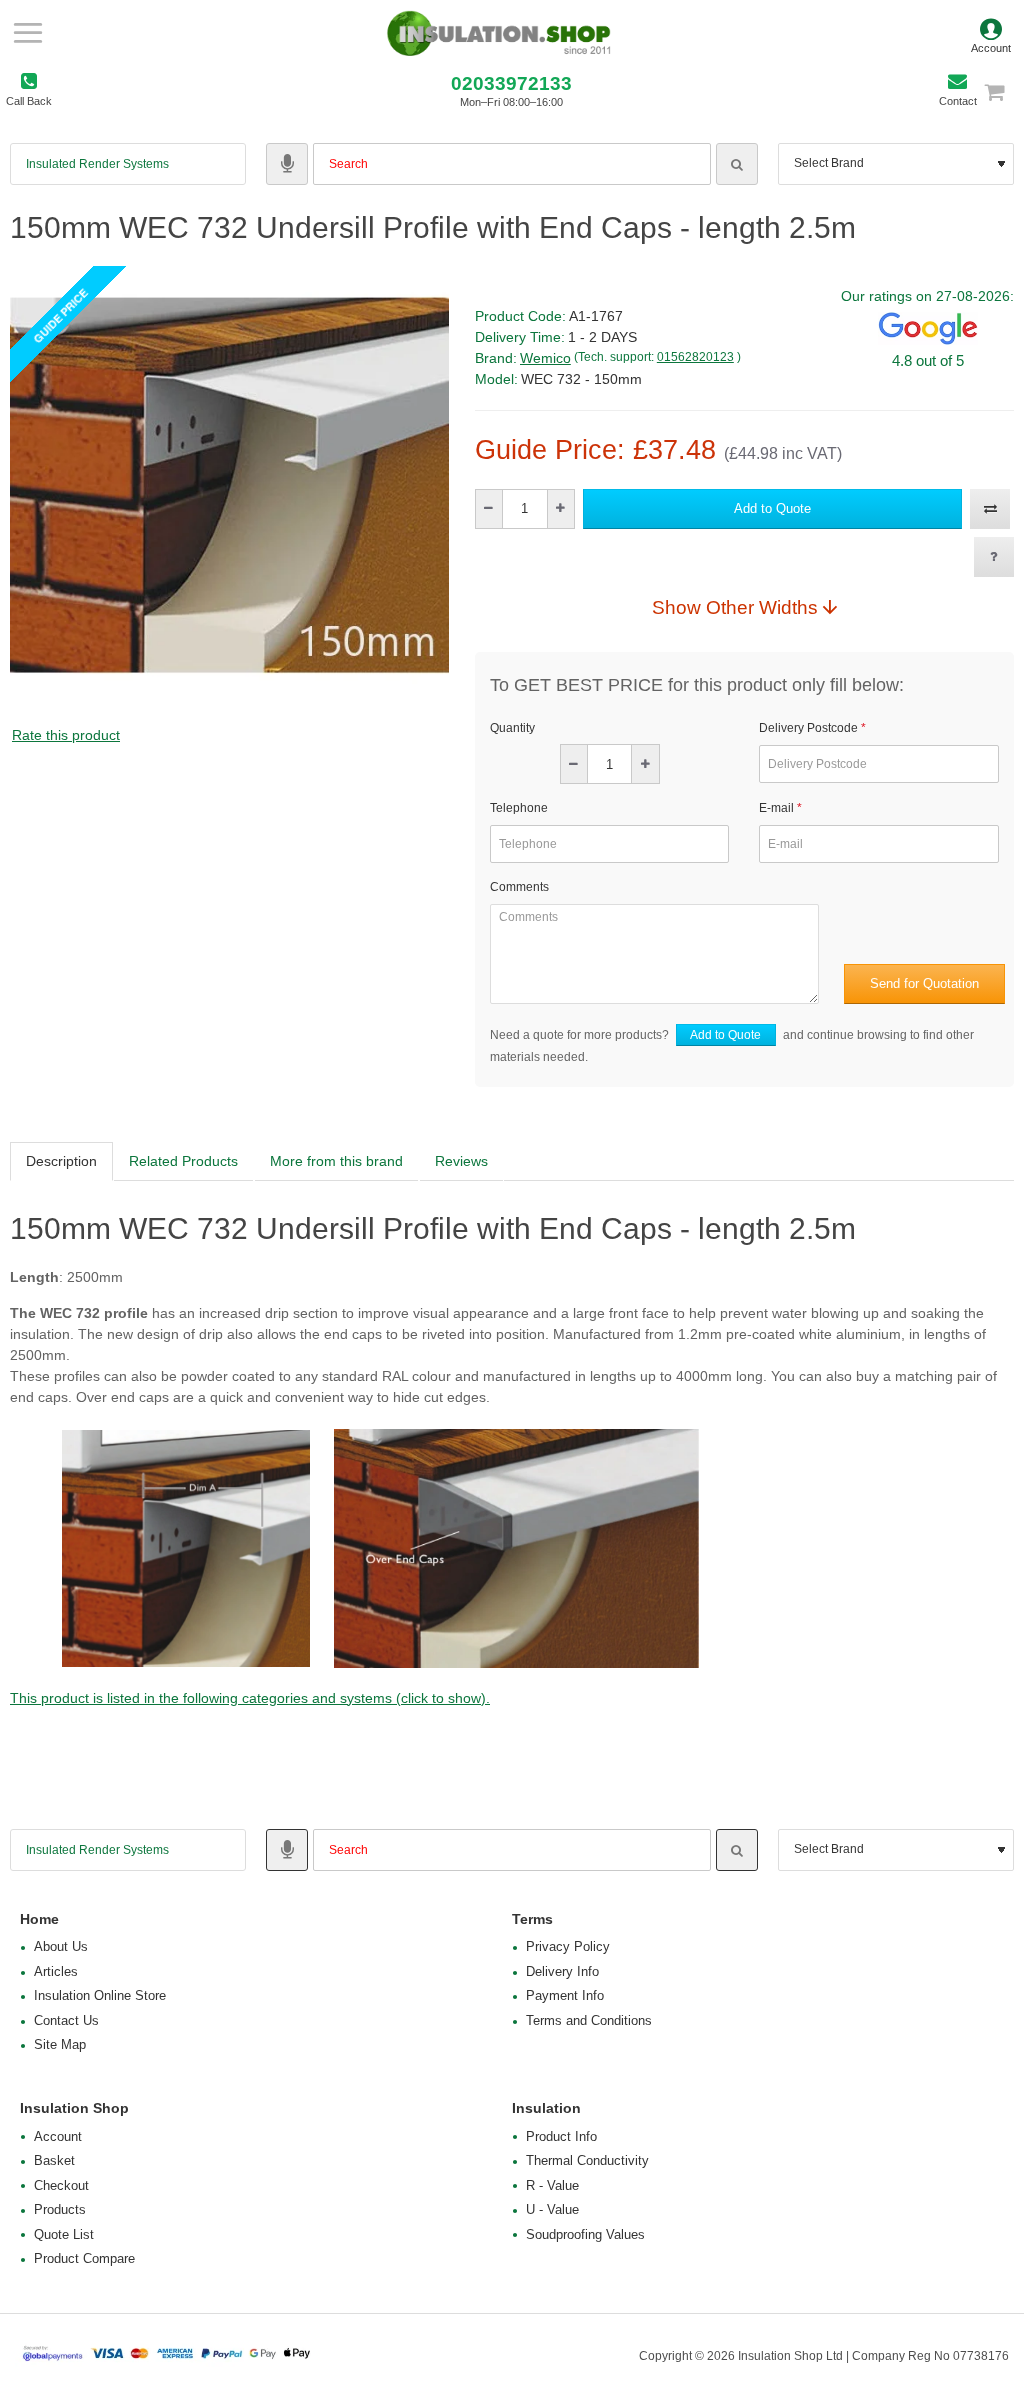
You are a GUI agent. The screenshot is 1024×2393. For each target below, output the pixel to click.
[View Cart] (1003, 91)
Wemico (545, 358)
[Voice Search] (287, 164)
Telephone (519, 808)
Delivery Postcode (808, 728)
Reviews (461, 1161)
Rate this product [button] (66, 735)
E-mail (776, 808)
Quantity (512, 728)
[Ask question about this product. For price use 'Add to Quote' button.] (994, 557)
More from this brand (336, 1161)
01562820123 (695, 357)
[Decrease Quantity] (489, 509)
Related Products (183, 1161)
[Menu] (27, 33)
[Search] (737, 164)
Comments (519, 887)
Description (61, 1161)
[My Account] (991, 33)
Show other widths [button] (735, 607)
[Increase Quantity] (560, 509)
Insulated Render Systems (97, 164)
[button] (772, 509)
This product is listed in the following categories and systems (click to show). (250, 1698)
